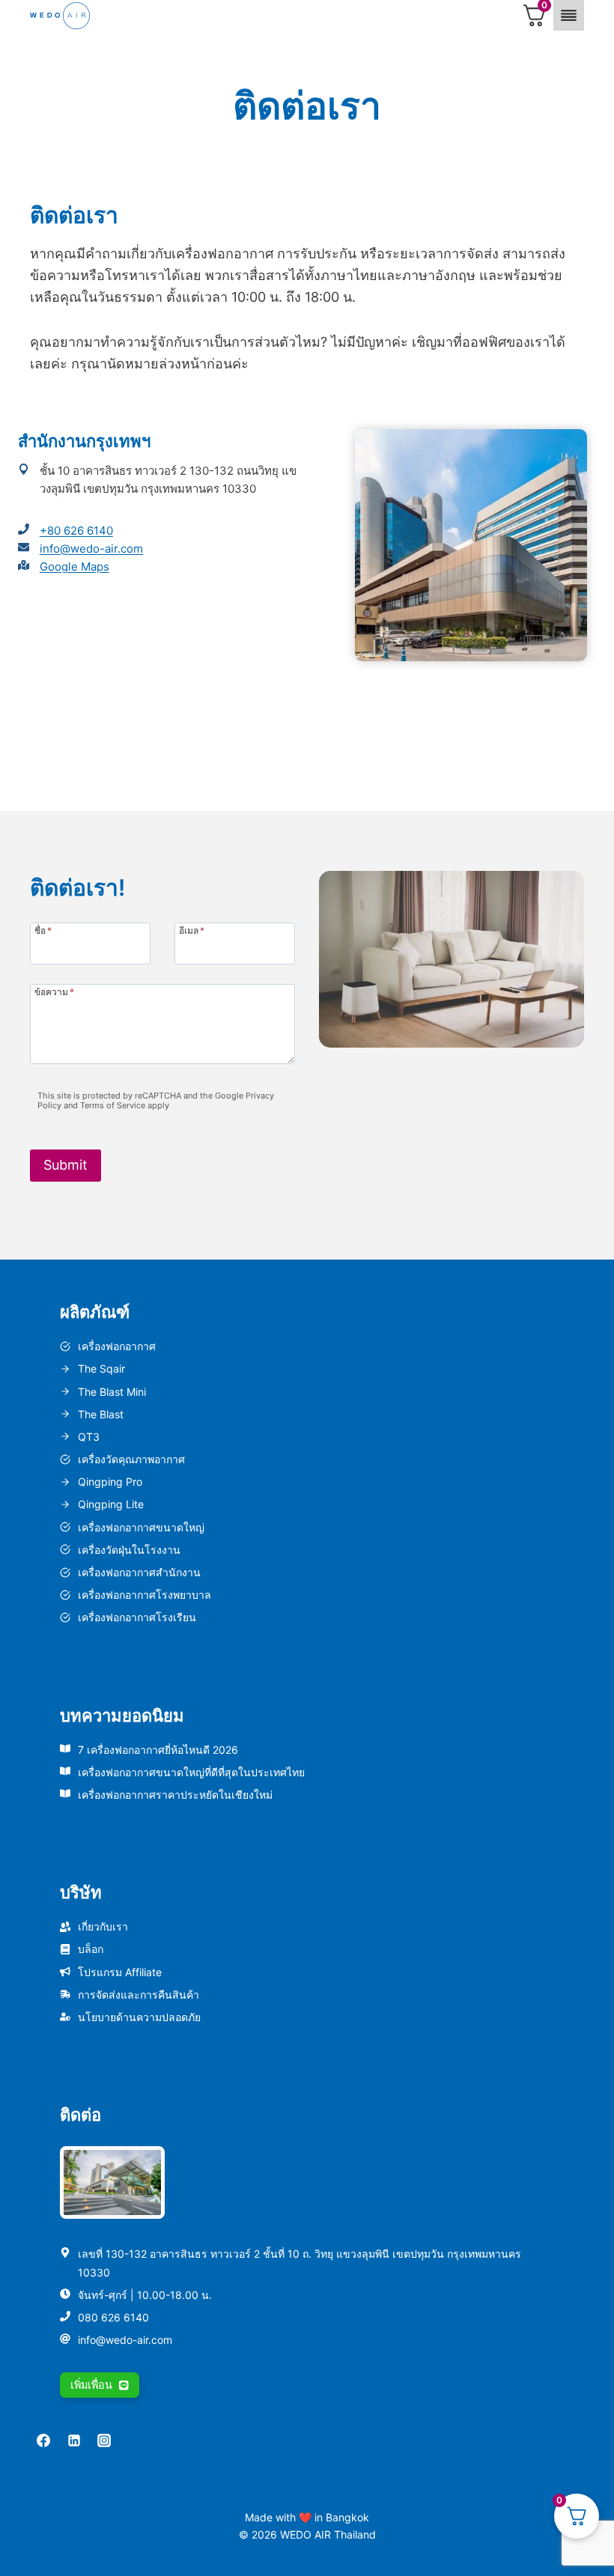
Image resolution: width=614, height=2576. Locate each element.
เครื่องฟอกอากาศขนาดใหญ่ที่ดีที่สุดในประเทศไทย (191, 1772)
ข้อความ (54, 991)
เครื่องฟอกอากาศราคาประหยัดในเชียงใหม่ (175, 1795)
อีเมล (192, 930)
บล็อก (91, 1949)
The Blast (101, 1414)
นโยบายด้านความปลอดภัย (139, 2017)
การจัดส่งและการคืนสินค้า (139, 1995)
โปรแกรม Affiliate (120, 1972)
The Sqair (101, 1368)
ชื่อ (43, 930)
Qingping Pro (110, 1482)
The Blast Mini (112, 1392)
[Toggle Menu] (569, 15)
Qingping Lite (111, 1504)
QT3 (89, 1437)
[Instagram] (104, 2440)
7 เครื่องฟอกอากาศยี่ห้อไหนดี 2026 (158, 1750)
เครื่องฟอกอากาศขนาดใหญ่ (141, 1527)
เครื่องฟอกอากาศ (117, 1346)
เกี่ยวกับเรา (103, 1926)
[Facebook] (43, 2440)
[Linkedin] (74, 2440)
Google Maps (75, 566)
